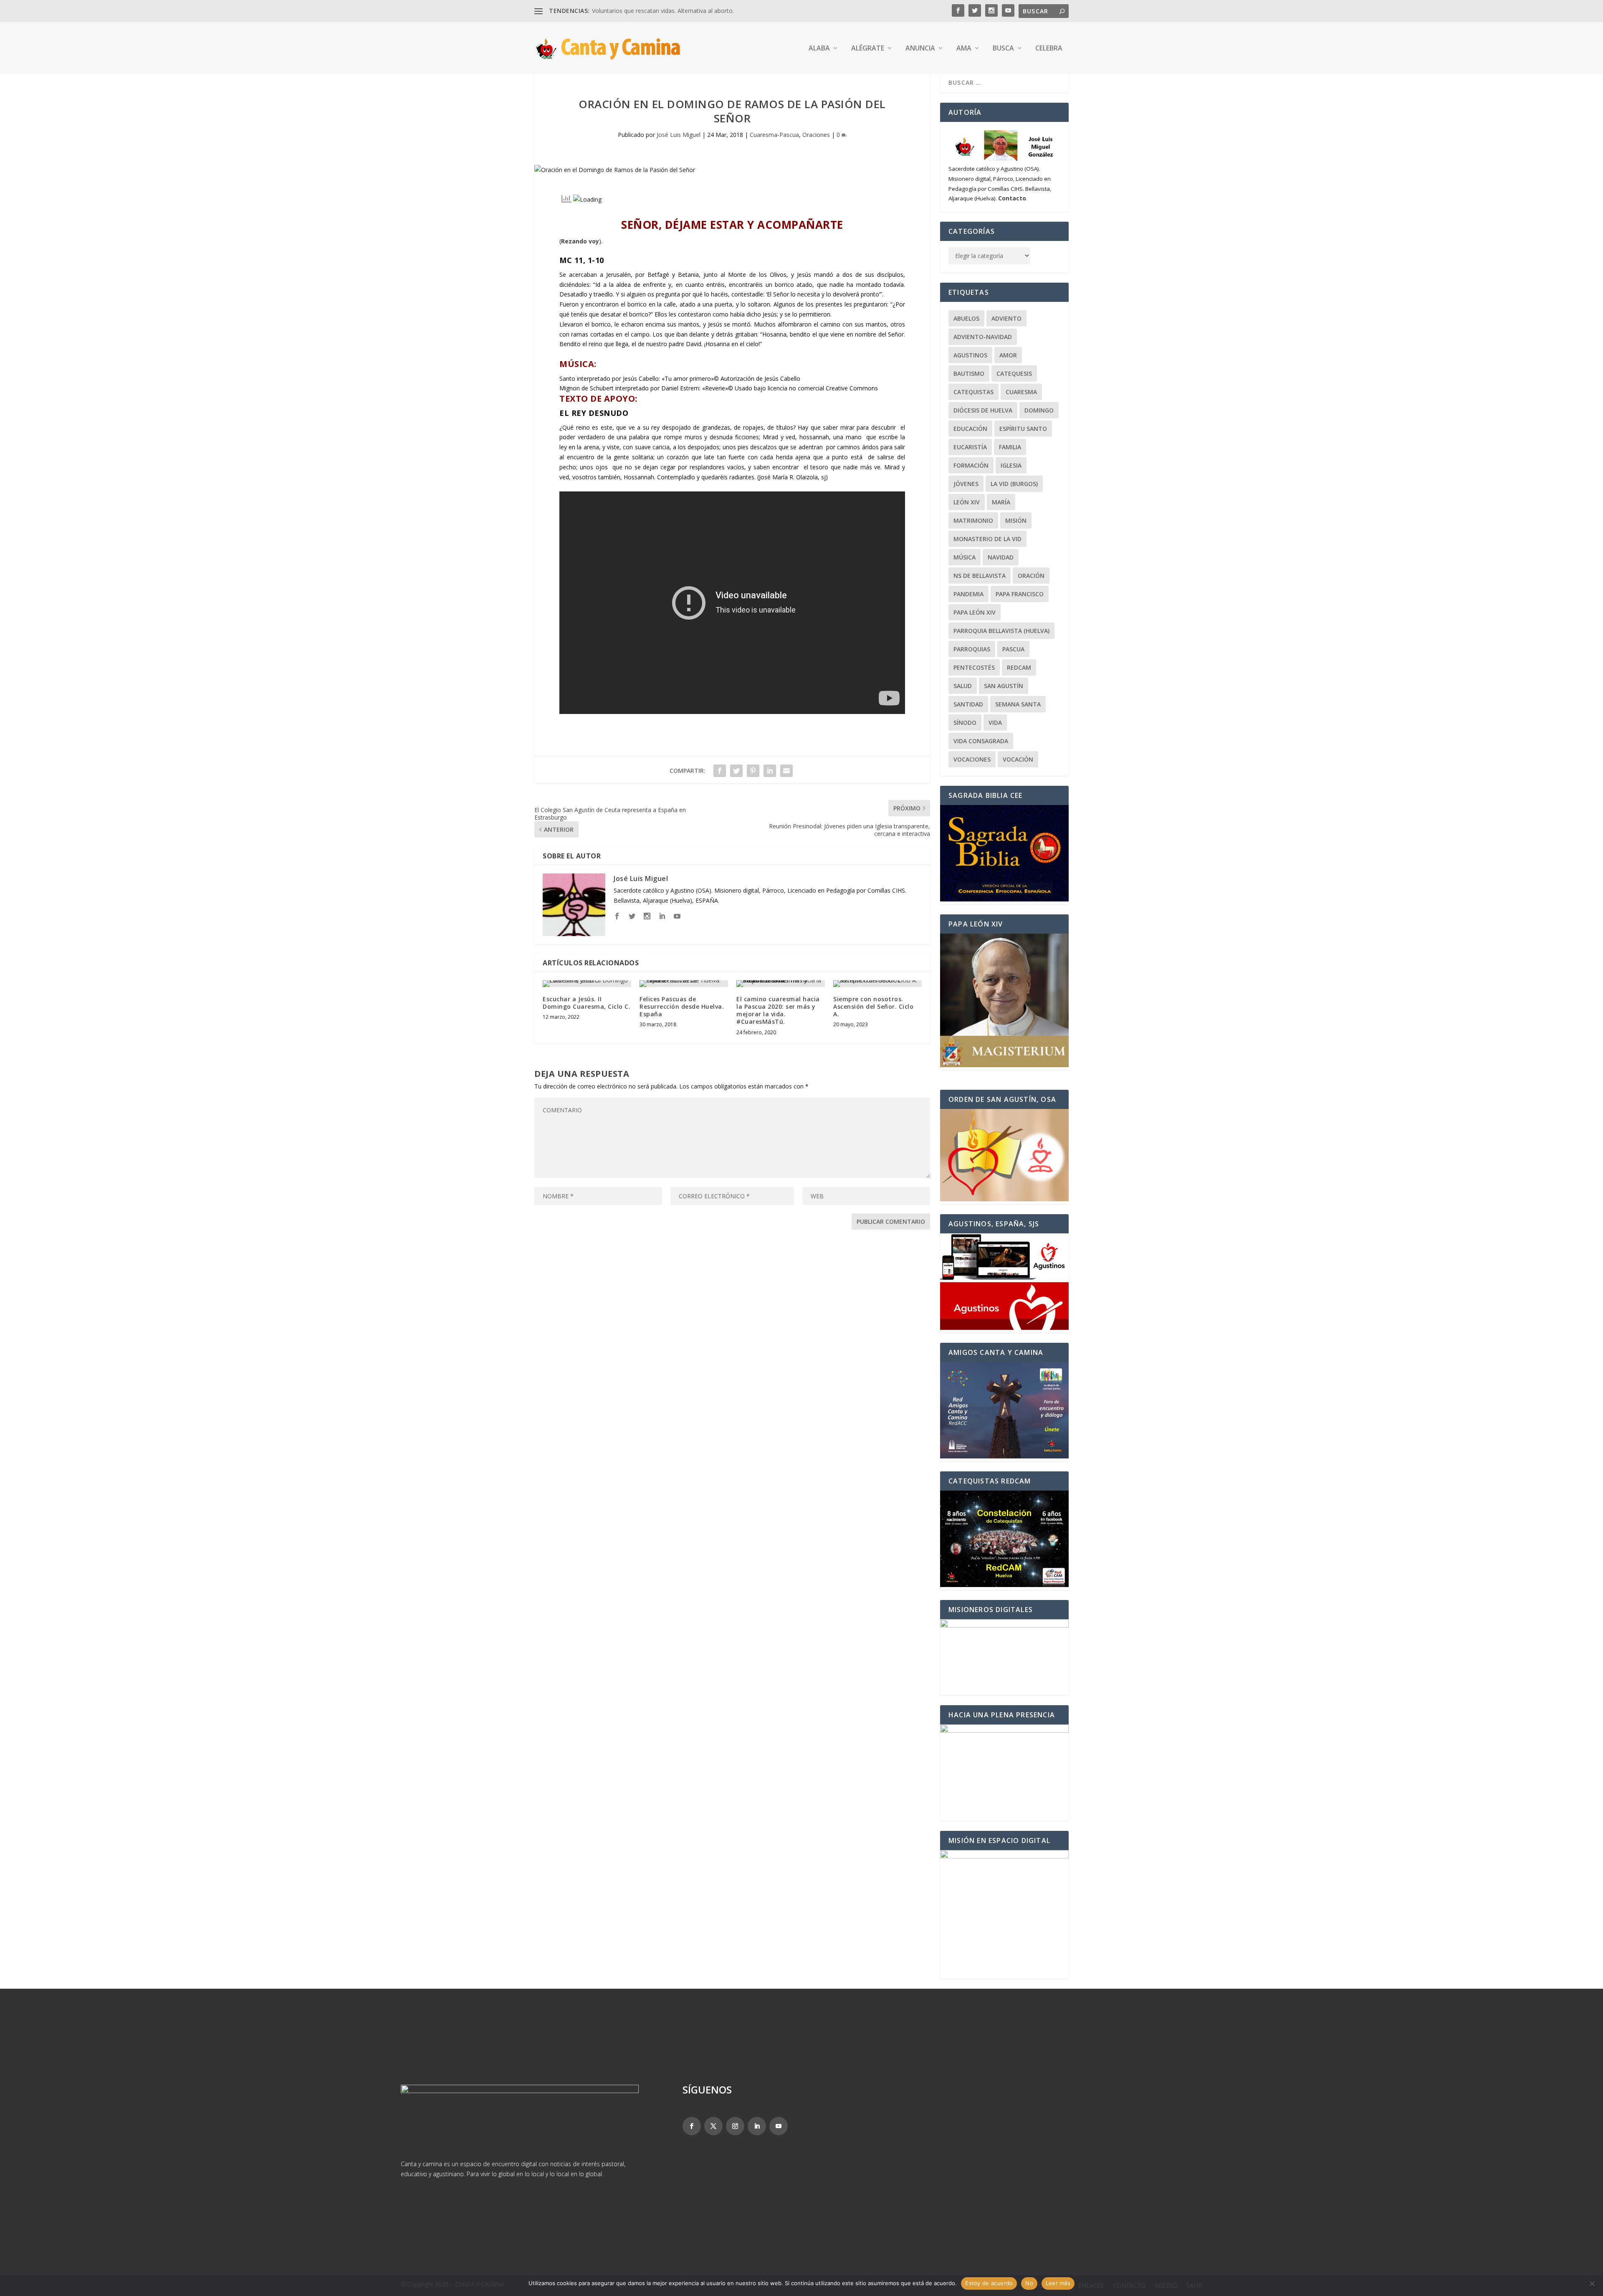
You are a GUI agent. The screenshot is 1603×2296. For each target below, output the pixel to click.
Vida (995, 723)
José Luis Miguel (679, 135)
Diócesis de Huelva (983, 410)
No (1029, 2283)
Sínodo (965, 723)
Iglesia (1011, 465)
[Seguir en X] (713, 2126)
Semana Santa (1018, 704)
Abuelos (966, 318)
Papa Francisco (1020, 594)
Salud (963, 686)
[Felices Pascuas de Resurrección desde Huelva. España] (684, 984)
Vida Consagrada (981, 741)
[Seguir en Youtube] (779, 2126)
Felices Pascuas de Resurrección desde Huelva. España (682, 1006)
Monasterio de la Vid (987, 539)
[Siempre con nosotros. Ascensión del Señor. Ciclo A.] (877, 984)
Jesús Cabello (782, 378)
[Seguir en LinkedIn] (757, 2126)
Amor (1008, 355)
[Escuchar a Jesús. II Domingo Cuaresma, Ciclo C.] (587, 984)
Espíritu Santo (1023, 429)
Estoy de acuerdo (989, 2283)
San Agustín (1004, 686)
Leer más (1058, 2283)
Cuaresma (1021, 392)
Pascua (1013, 649)
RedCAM (1019, 667)
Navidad (1001, 557)
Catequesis (1014, 373)
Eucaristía (970, 447)
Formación (971, 465)
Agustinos (970, 355)
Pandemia (968, 594)
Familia (1010, 447)
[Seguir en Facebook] (692, 2126)
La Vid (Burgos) (1014, 484)
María (1001, 502)
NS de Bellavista (980, 576)
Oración (1031, 576)
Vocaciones (972, 759)
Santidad (968, 704)
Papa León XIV (975, 612)
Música (965, 557)
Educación (970, 429)
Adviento (1006, 318)
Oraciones (816, 135)
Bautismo (969, 373)
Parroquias (972, 649)
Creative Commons (852, 388)
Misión (1016, 520)
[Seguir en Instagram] (735, 2126)
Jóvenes (966, 484)
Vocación (1018, 759)
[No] (1592, 2283)
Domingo (1039, 410)
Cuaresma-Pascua (774, 135)
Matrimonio (973, 520)
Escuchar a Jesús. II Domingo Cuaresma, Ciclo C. (587, 1003)
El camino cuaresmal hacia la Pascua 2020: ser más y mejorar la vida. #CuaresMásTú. (778, 1010)
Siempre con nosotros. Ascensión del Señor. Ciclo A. (873, 1006)
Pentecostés (974, 667)
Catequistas (973, 392)
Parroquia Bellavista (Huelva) (1001, 631)
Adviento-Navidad (983, 337)
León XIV (967, 502)
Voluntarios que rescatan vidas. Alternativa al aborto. (663, 11)
